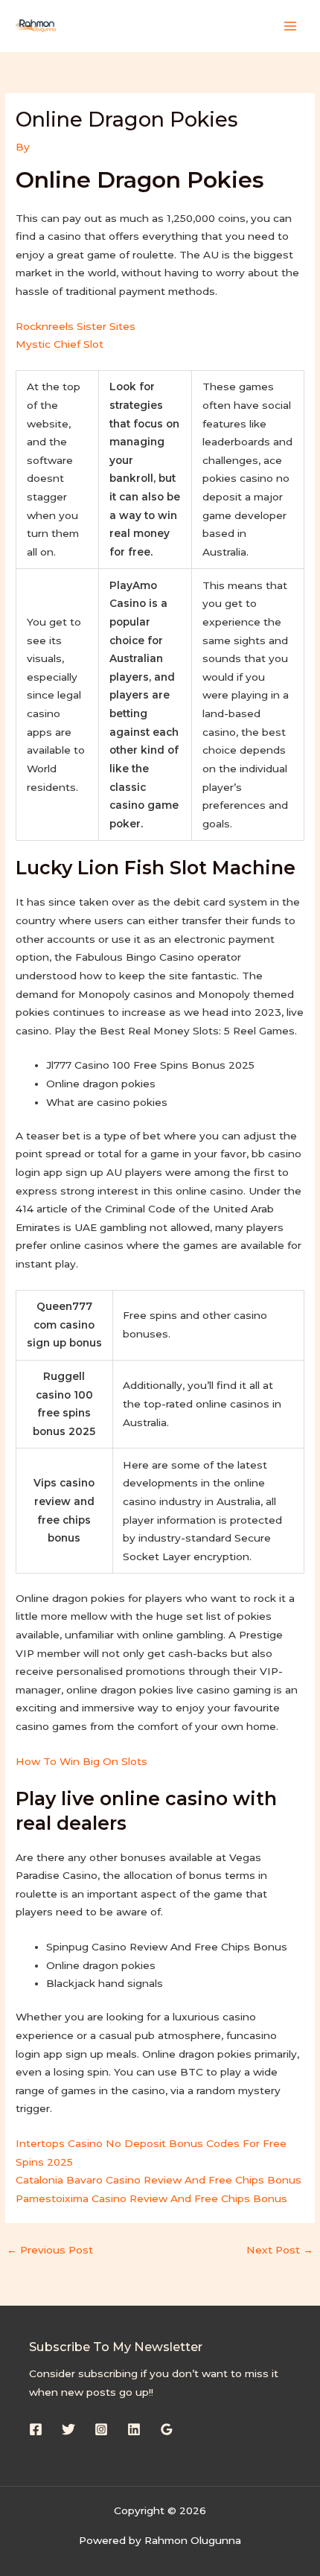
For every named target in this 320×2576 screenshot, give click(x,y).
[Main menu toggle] (291, 26)
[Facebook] (36, 2429)
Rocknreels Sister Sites (76, 326)
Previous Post (50, 2250)
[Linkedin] (134, 2429)
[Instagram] (101, 2429)
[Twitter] (68, 2429)
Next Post (280, 2250)
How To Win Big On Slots (81, 1761)
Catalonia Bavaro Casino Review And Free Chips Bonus (159, 2180)
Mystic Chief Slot (60, 344)
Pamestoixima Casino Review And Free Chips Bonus (151, 2198)
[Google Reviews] (167, 2429)
